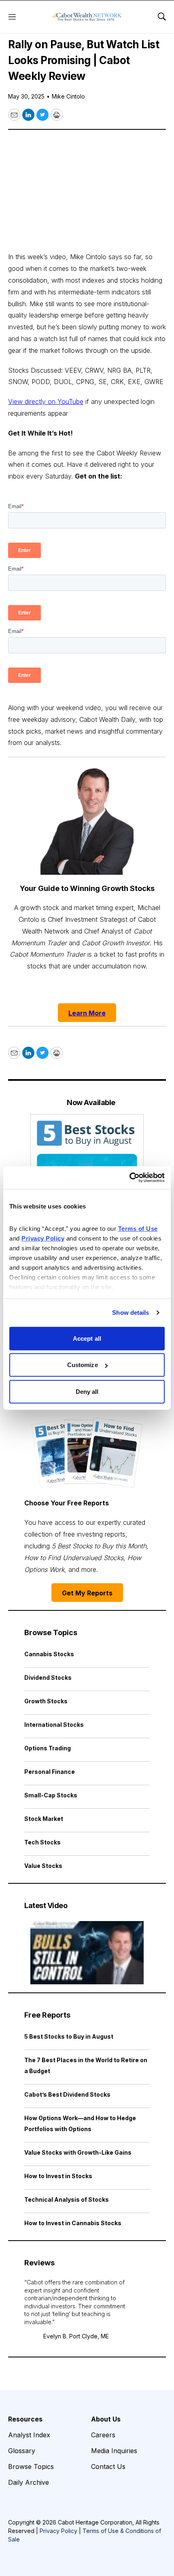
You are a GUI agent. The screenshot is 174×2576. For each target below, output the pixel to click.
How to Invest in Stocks (58, 2176)
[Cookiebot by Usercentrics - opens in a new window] (129, 1178)
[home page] (87, 17)
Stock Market (44, 1819)
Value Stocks (43, 1866)
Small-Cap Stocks (51, 1795)
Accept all (87, 1338)
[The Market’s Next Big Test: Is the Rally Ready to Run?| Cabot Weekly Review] (87, 1953)
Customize (83, 1365)
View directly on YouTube (46, 401)
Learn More (87, 1013)
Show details (130, 1313)
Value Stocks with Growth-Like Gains (78, 2152)
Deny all (87, 1391)
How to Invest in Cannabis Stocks (73, 2223)
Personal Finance (50, 1772)
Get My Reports (87, 1593)
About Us (106, 2419)
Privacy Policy (58, 2531)
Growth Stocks (46, 1701)
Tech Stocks (42, 1842)
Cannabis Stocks (49, 1654)
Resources (25, 2419)
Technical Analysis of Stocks (67, 2199)
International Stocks (54, 1725)
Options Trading (48, 1748)
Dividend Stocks (48, 1678)
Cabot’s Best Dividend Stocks (67, 2094)
